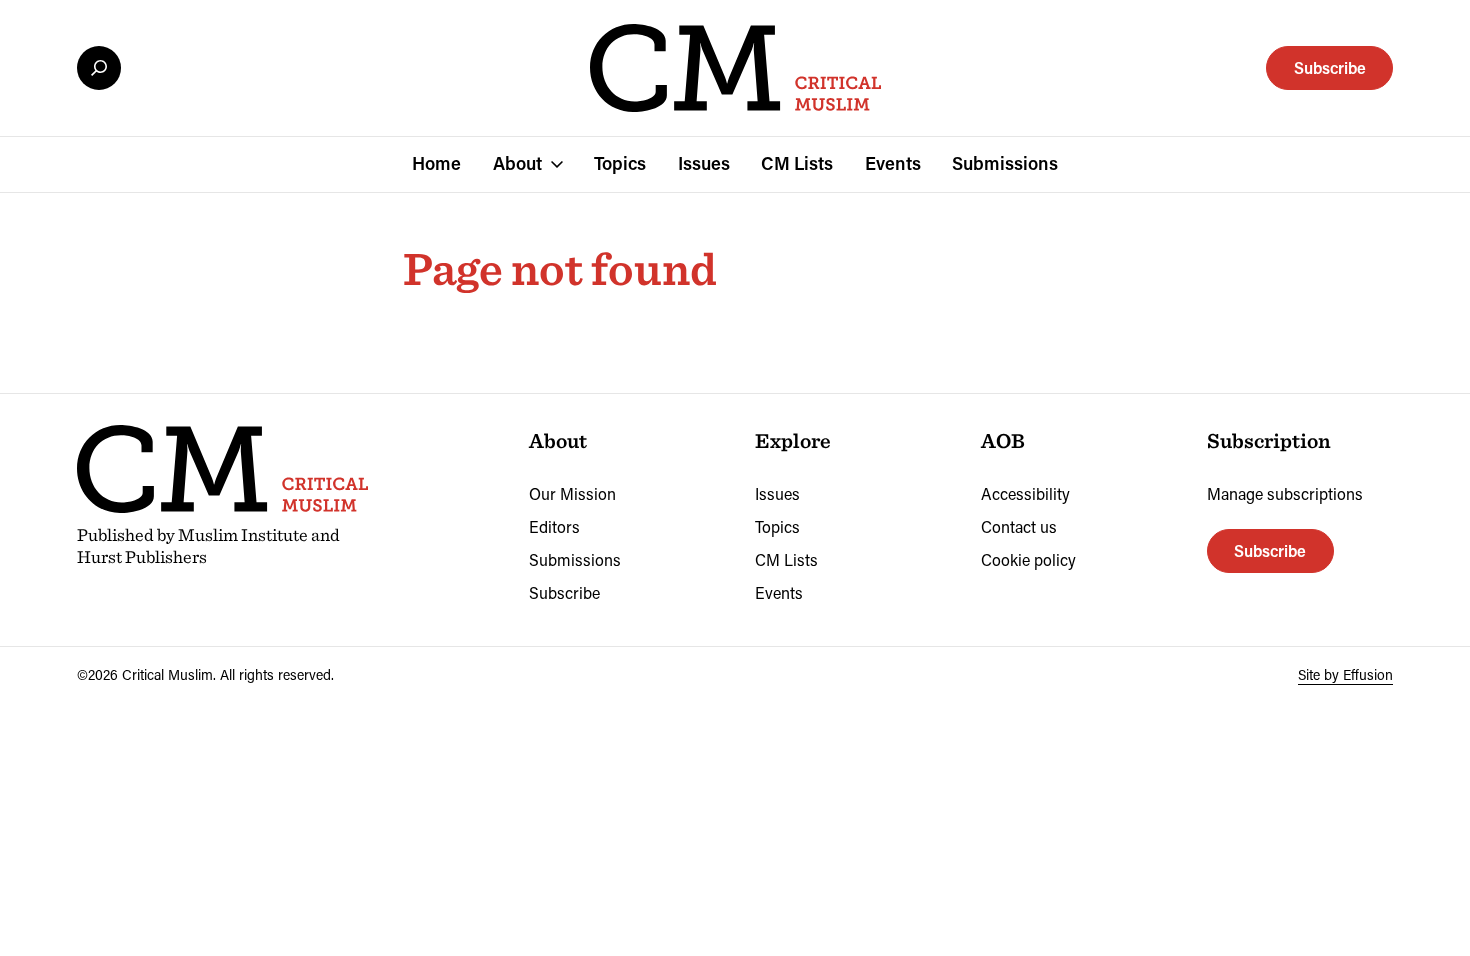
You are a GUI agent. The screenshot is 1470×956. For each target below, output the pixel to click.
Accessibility (1025, 493)
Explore (793, 440)
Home (436, 163)
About (517, 163)
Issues (704, 163)
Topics (620, 163)
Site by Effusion (1345, 674)
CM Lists (797, 163)
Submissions (1005, 163)
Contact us (1019, 526)
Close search (99, 68)
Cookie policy (1028, 559)
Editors (554, 526)
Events (893, 163)
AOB (1003, 440)
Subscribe (1330, 67)
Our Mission (572, 493)
